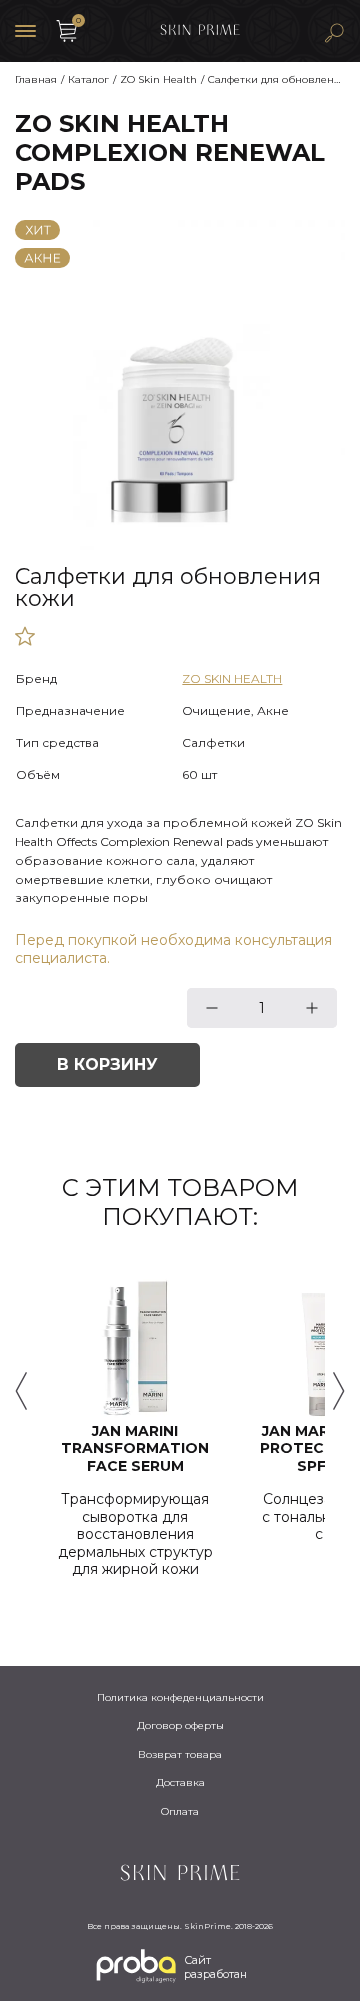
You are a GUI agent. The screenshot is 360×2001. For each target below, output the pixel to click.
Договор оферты (180, 1725)
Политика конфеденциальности (180, 1697)
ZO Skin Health (232, 678)
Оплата (180, 1811)
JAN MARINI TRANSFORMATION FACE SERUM (135, 1449)
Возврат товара (180, 1754)
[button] (21, 1391)
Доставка (180, 1782)
